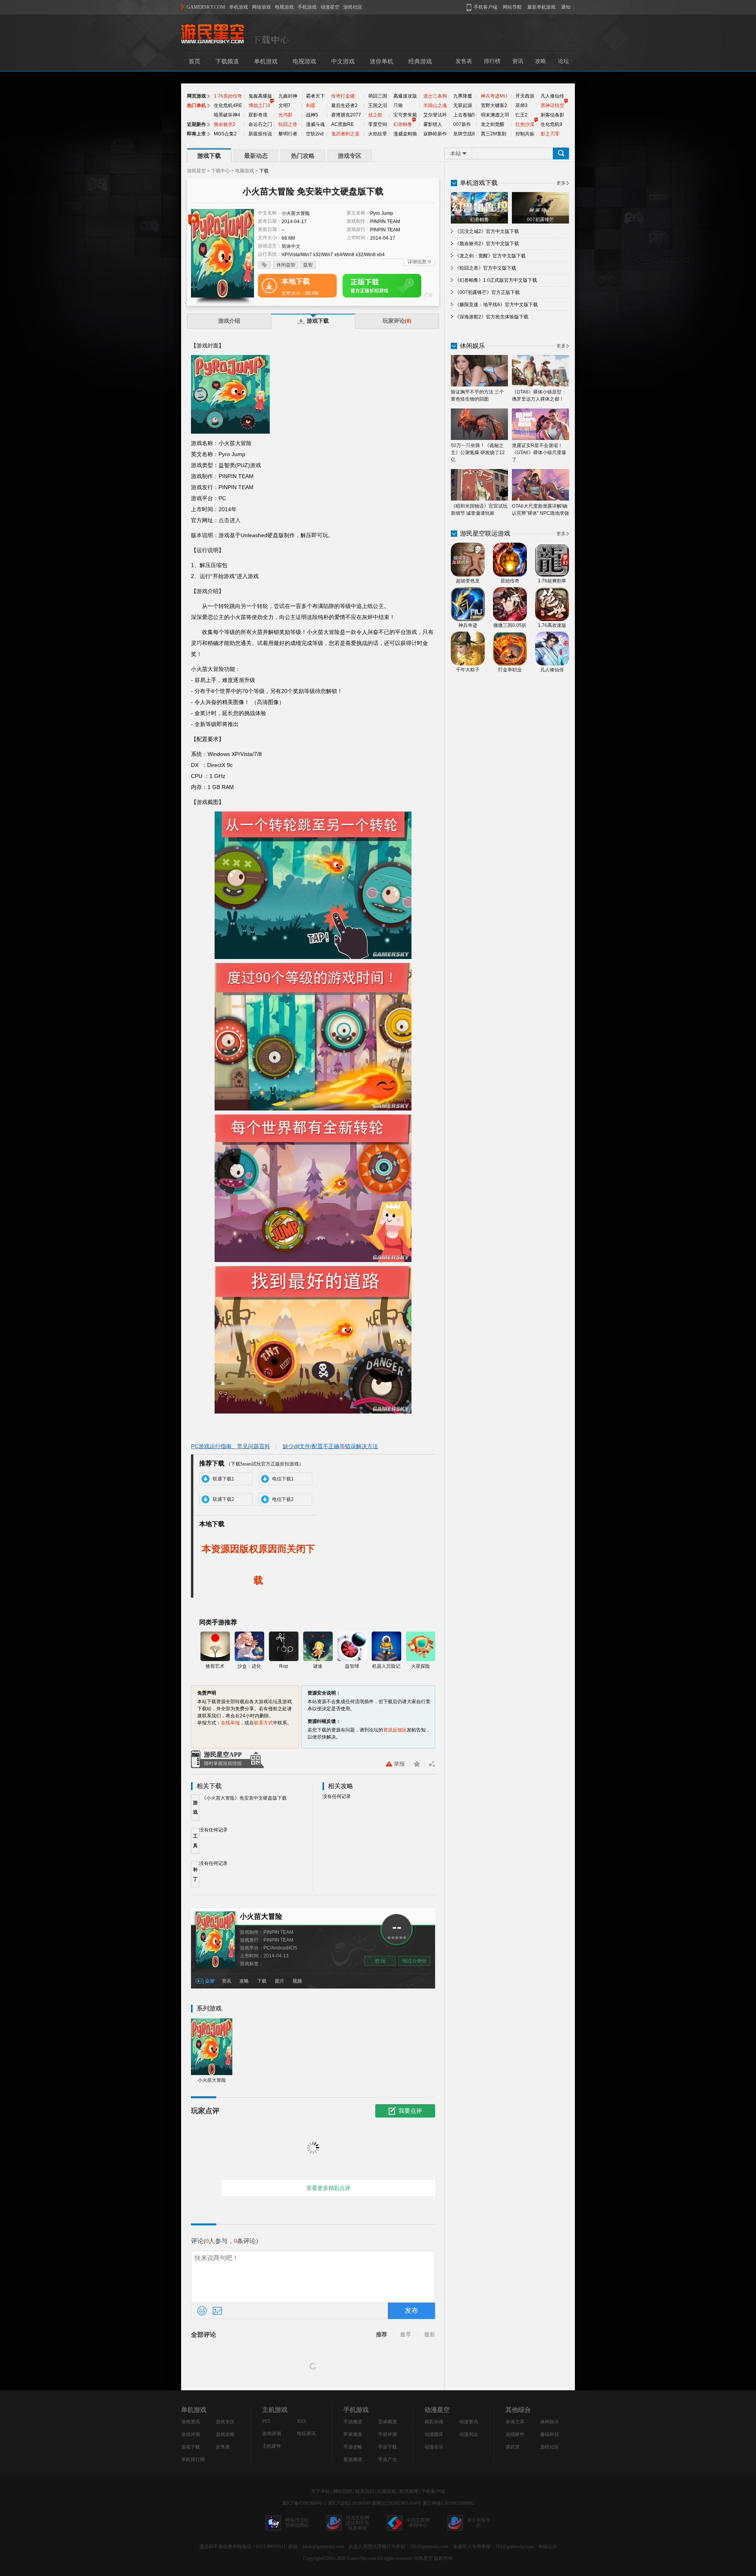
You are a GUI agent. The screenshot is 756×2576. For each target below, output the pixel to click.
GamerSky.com (362, 2558)
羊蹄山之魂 (435, 105)
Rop (284, 1666)
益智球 (352, 1666)
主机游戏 (275, 2410)
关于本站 (321, 2491)
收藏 (417, 1764)
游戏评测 (191, 2434)
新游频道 (353, 2460)
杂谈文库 (515, 2422)
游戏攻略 (225, 2434)
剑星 (311, 105)
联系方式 (263, 1723)
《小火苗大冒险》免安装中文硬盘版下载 (244, 1798)
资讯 (518, 61)
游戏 (195, 1807)
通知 (566, 7)
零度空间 (378, 124)
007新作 (462, 124)
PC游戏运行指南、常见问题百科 (231, 1446)
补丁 (195, 1874)
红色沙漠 (525, 124)
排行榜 (492, 61)
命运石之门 (260, 124)
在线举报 (230, 1723)
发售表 (464, 61)
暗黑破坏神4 (227, 115)
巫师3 (522, 105)
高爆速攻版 (405, 96)
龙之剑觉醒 (493, 124)
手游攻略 (353, 2447)
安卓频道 (387, 2422)
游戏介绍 (229, 321)
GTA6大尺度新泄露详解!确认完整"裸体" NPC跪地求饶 (540, 510)
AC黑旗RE (343, 124)
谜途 (318, 1666)
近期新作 (196, 124)
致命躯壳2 (225, 124)
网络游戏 (261, 7)
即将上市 (196, 134)
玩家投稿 (387, 2491)
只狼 (398, 105)
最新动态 (256, 156)
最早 (406, 2335)
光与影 (285, 115)
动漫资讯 (469, 2422)
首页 (195, 61)
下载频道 (227, 61)
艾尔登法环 (435, 115)
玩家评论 (397, 321)
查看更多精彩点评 (328, 2188)
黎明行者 (288, 134)
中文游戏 (343, 61)
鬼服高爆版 (260, 96)
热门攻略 (303, 156)
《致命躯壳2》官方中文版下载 (487, 244)
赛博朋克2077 (346, 115)
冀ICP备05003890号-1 (304, 2503)
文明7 (284, 105)
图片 (280, 1981)
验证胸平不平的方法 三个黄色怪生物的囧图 (477, 395)
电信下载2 (283, 1499)
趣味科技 (550, 2434)
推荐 (382, 2335)
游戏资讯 (191, 2422)
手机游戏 (307, 7)
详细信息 (417, 262)
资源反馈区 (395, 1730)
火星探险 (421, 1666)
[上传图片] (217, 2311)
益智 (308, 265)
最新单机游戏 (541, 7)
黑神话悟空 (552, 105)
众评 (210, 1981)
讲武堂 (513, 2447)
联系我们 (365, 2491)
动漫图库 (434, 2434)
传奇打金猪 (343, 96)
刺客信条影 (552, 115)
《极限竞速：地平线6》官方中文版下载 (496, 305)
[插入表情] (202, 2311)
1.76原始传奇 (228, 96)
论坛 (563, 61)
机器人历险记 (386, 1666)
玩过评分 (414, 1961)
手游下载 (387, 2447)
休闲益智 (286, 265)
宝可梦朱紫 (405, 115)
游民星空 (196, 171)
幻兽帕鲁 (403, 124)
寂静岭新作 (435, 134)
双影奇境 (258, 115)
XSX (302, 2421)
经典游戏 (420, 61)
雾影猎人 (433, 124)
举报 (399, 1764)
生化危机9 (551, 124)
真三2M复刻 (494, 134)
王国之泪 (378, 105)
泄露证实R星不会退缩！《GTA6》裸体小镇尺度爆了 (539, 453)
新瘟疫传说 (260, 134)
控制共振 (525, 134)
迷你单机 (382, 61)
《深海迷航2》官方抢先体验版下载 (492, 317)
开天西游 (525, 96)
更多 (561, 183)
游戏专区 (350, 156)
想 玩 (380, 1961)
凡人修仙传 (552, 96)
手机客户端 (433, 2491)
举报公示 (548, 2546)
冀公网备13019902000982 (448, 2503)
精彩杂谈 (434, 2422)
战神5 (312, 115)
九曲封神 (288, 96)
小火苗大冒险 (261, 1916)
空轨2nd (315, 134)
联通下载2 (223, 1499)
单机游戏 (239, 7)
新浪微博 (409, 2491)
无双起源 (463, 105)
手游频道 (353, 2422)
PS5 (266, 2421)
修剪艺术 (215, 1666)
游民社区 (353, 7)
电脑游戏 (245, 171)
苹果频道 (353, 2434)
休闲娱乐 (550, 2422)
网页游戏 (196, 96)
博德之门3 (259, 105)
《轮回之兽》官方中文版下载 (485, 268)
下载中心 (220, 171)
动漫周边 (469, 2434)
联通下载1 (223, 1479)
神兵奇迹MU (494, 96)
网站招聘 (343, 2491)
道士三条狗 (435, 96)
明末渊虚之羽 (495, 115)
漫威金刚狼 (405, 134)
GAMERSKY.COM (206, 7)
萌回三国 (378, 96)
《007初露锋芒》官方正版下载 (487, 292)
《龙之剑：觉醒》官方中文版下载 (490, 256)
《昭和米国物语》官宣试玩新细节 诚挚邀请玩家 (479, 510)
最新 (430, 2335)
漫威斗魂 (315, 124)
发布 (411, 2311)
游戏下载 (209, 156)
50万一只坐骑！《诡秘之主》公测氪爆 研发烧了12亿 (478, 453)
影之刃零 (550, 134)
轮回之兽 (288, 124)
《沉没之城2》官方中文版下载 (487, 231)
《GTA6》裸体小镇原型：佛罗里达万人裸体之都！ (539, 395)
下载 (262, 1981)
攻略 (541, 61)
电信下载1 (283, 1479)
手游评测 (387, 2434)
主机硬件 (272, 2446)
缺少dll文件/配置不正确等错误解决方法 (330, 1446)
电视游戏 (284, 7)
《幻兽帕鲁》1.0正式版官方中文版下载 (496, 280)
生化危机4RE (228, 105)
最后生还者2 (344, 105)
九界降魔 (463, 96)
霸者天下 (315, 96)
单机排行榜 (193, 2460)
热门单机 (196, 105)
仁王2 (522, 115)
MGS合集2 (225, 134)
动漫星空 (330, 7)
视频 (297, 1981)
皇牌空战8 (464, 134)
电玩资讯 (306, 2434)
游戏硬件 (515, 2434)
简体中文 (291, 246)
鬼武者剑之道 (345, 134)
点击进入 (230, 520)
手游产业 (387, 2460)
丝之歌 (375, 115)
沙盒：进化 (249, 1666)
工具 (195, 1841)
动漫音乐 (434, 2447)
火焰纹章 (378, 134)
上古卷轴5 (464, 115)
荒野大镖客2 (494, 105)
